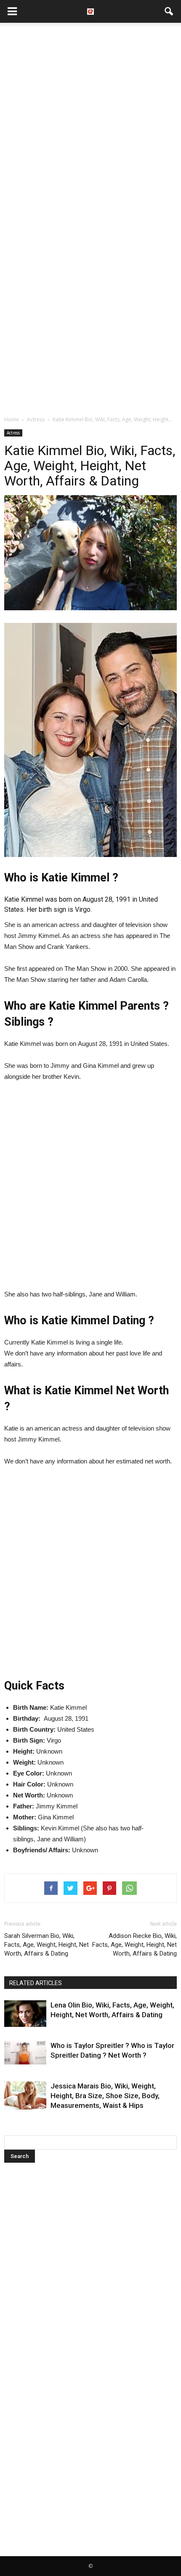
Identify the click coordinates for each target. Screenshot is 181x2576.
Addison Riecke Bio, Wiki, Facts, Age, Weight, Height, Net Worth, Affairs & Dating (134, 1945)
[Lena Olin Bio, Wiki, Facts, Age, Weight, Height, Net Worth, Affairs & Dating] (25, 2014)
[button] (169, 11)
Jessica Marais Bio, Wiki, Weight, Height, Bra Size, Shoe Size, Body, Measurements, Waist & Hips (105, 2096)
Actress (13, 433)
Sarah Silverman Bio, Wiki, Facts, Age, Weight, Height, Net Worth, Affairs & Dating (47, 1945)
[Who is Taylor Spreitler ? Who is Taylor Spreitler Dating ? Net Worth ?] (25, 2053)
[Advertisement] (90, 122)
